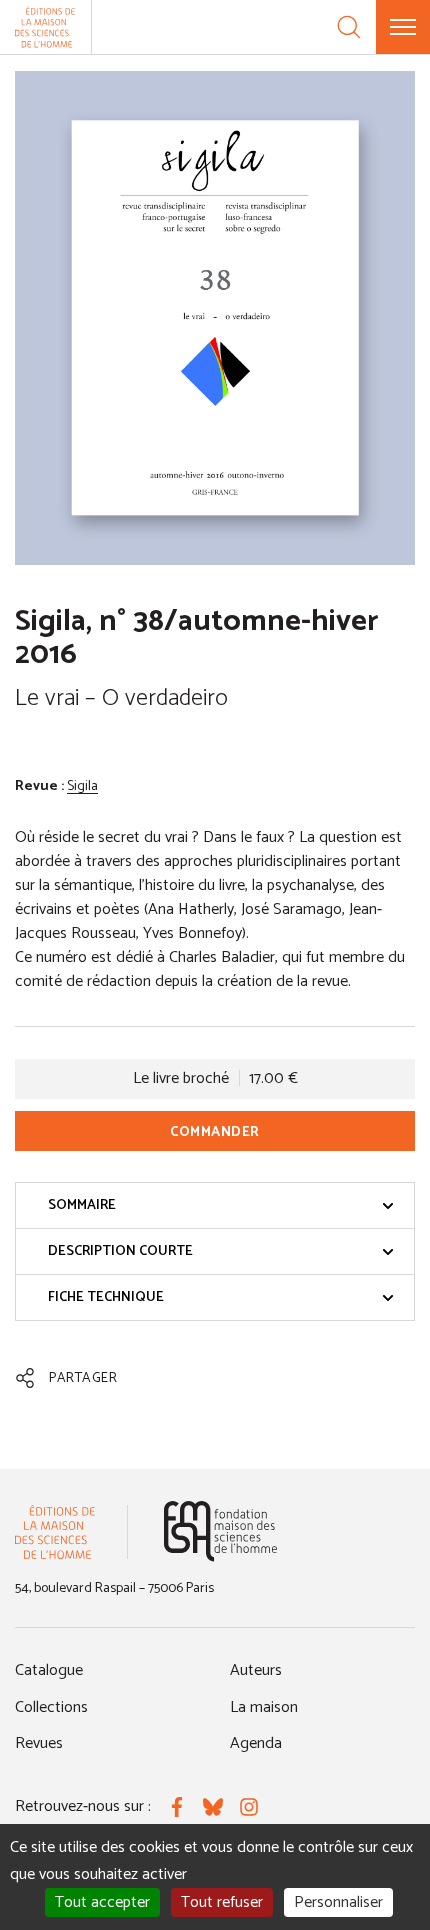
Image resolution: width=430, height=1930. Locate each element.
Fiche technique (106, 1297)
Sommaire (82, 1205)
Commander (215, 1132)
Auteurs (256, 1670)
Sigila (82, 786)
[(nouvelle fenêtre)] (220, 1531)
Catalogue (49, 1670)
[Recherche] (349, 27)
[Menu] (403, 27)
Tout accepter (102, 1902)
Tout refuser (222, 1902)
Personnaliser (338, 1902)
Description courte (120, 1251)
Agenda (256, 1743)
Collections (51, 1707)
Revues (39, 1743)
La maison (264, 1707)
